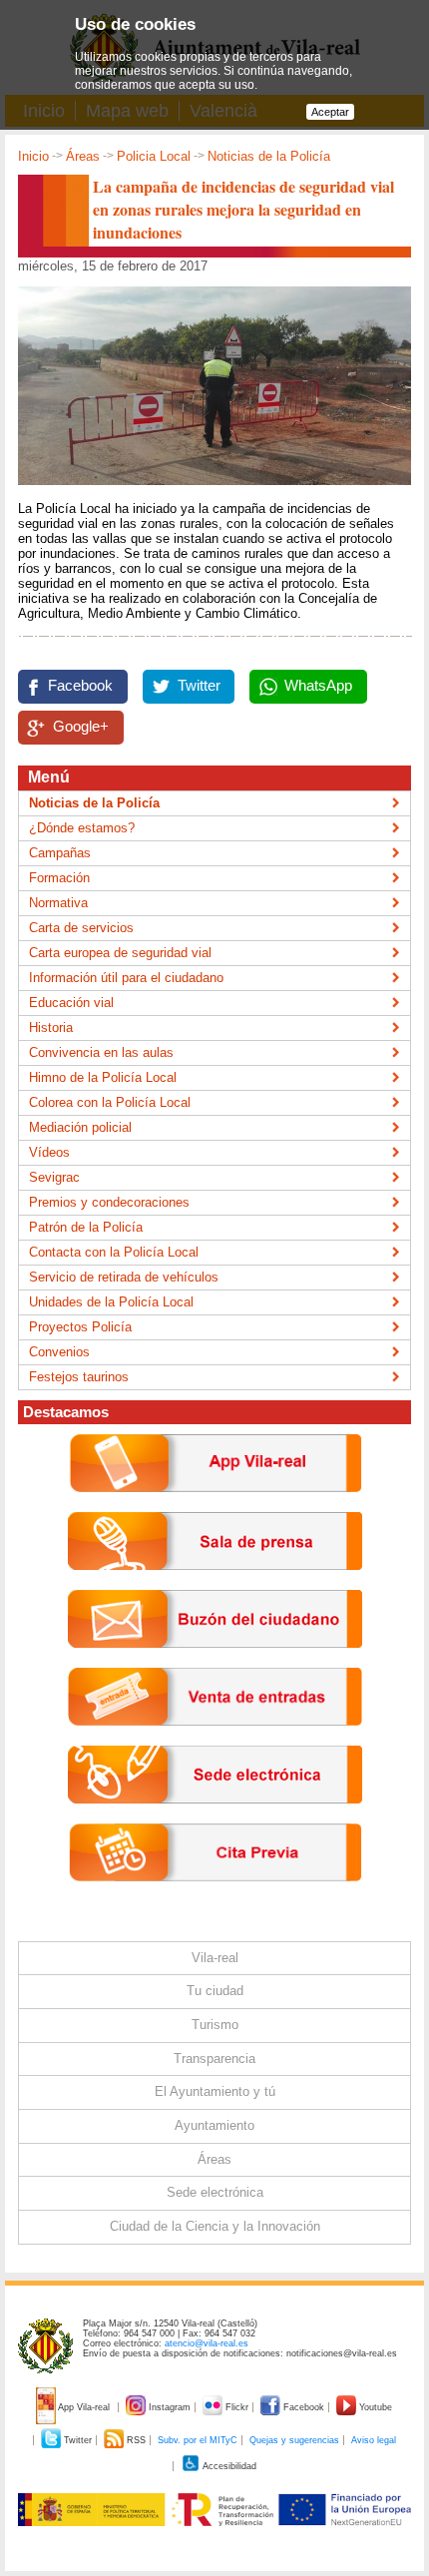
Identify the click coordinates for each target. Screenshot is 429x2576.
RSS (136, 2440)
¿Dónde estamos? (82, 828)
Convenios (59, 1352)
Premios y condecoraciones (109, 1202)
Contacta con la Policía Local (114, 1252)
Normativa (58, 903)
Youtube (374, 2407)
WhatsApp (318, 686)
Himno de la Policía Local (103, 1077)
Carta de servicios (81, 928)
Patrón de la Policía (86, 1227)
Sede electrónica (215, 2192)
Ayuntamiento (214, 2125)
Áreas (83, 156)
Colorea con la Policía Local (110, 1102)
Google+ (81, 727)
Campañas (60, 853)
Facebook (80, 686)
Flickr (237, 2407)
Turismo (215, 2025)
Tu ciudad (215, 1991)
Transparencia (214, 2059)
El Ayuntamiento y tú (215, 2091)
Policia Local (154, 156)
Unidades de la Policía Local (111, 1302)
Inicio (33, 156)
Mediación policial (80, 1127)
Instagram (170, 2407)
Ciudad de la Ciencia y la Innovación (215, 2226)
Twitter (199, 686)
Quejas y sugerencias (294, 2440)
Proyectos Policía (80, 1327)
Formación (59, 878)
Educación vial (71, 1003)
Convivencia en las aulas (101, 1052)
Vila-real (215, 1958)
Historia (51, 1028)
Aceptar (330, 112)
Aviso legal (374, 2440)
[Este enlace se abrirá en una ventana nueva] (215, 1819)
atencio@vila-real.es (207, 2343)
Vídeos (49, 1152)
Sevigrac (54, 1177)
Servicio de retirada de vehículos (124, 1277)
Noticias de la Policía (269, 156)
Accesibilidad (228, 2466)
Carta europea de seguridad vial (120, 953)
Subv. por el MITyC (198, 2440)
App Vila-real (84, 2407)
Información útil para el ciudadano (126, 978)
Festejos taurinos (79, 1377)
